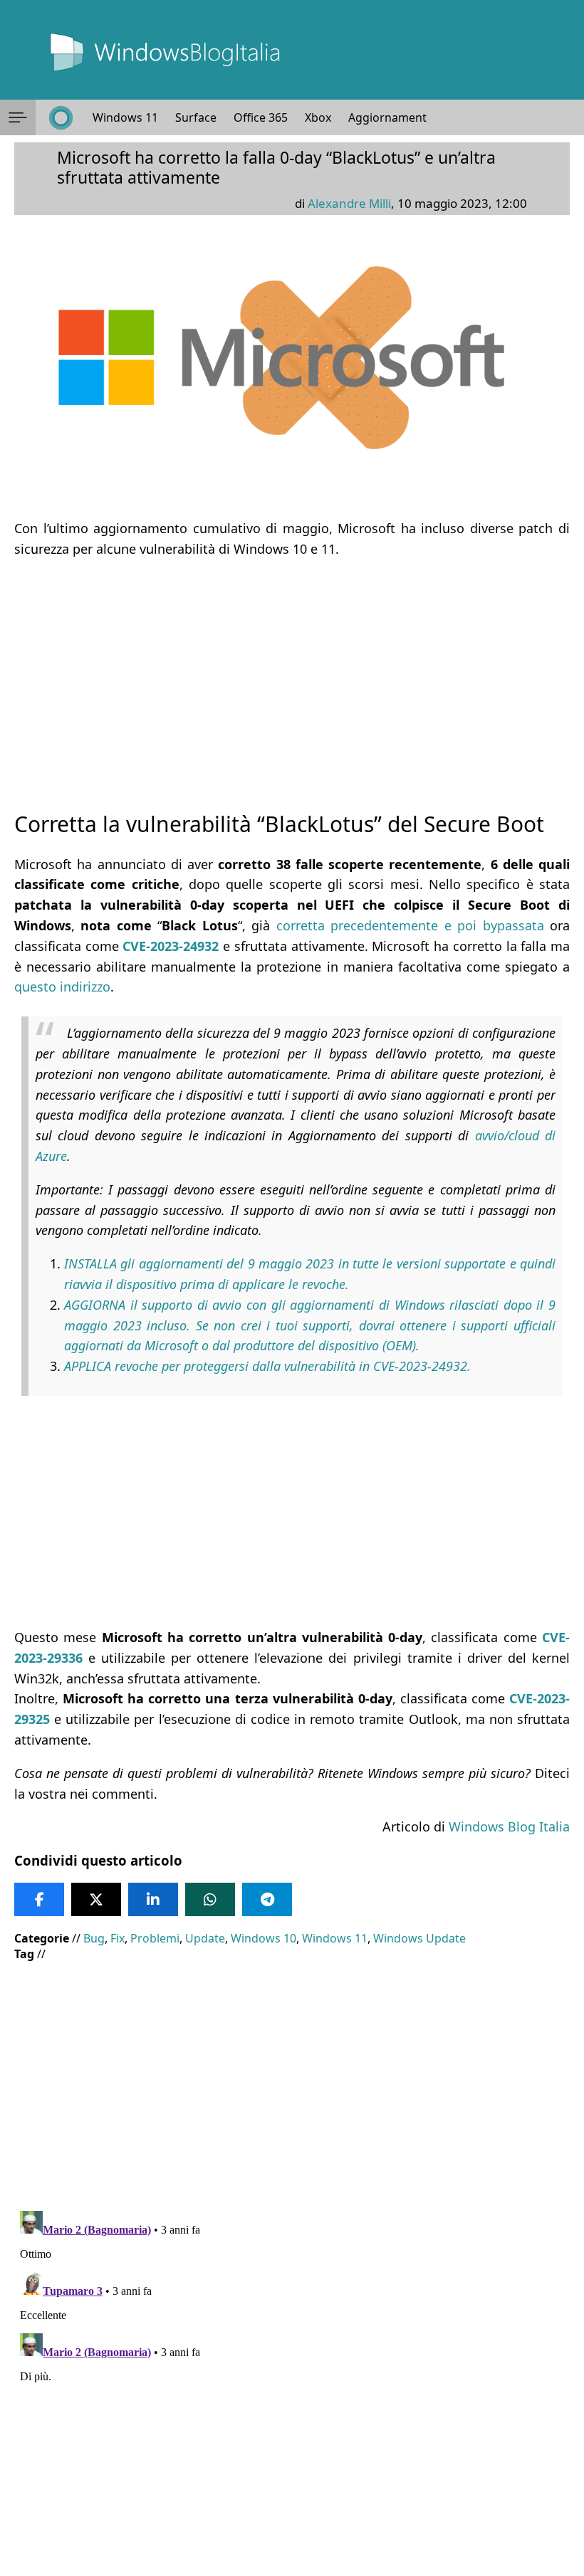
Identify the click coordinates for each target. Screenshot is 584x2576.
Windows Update (419, 1938)
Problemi (155, 1938)
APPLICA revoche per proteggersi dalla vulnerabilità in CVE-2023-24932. (267, 1366)
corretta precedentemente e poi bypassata (410, 925)
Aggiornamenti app (401, 117)
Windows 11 (125, 117)
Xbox (318, 117)
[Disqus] (292, 2383)
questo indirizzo (62, 987)
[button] (18, 117)
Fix (118, 1938)
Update (205, 1938)
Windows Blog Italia (509, 1826)
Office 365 (261, 117)
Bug (94, 1938)
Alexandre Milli (349, 203)
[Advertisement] (292, 672)
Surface (196, 117)
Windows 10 (264, 1938)
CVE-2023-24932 (171, 946)
